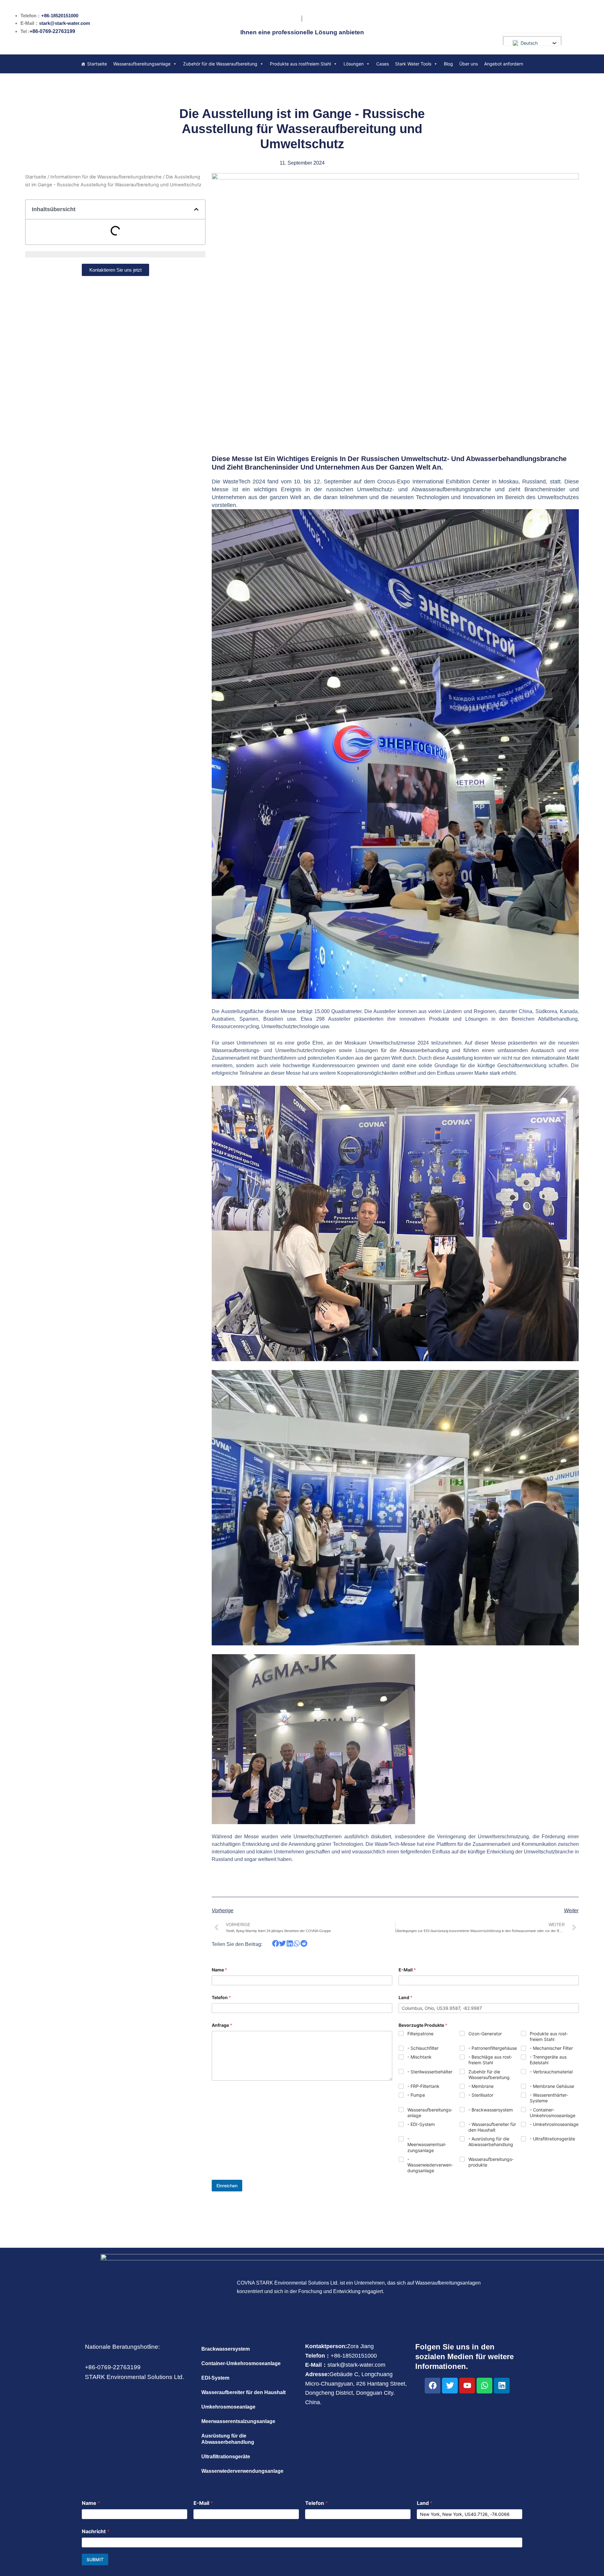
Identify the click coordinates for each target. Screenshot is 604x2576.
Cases (383, 64)
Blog (448, 64)
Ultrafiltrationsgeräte (226, 2457)
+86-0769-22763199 (52, 31)
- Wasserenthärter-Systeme (549, 2098)
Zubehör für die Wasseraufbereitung (220, 64)
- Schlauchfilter (423, 2048)
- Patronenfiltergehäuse (493, 2048)
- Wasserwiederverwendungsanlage (430, 2165)
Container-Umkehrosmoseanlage (241, 2363)
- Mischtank (419, 2057)
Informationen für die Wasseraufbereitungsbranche (106, 177)
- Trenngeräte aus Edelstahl (548, 2060)
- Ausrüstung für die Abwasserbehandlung (491, 2142)
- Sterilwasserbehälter (430, 2072)
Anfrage (222, 2025)
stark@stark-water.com (64, 23)
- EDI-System (421, 2124)
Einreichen (227, 2186)
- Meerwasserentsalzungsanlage (427, 2144)
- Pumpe (416, 2095)
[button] (196, 209)
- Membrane (481, 2086)
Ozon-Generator (485, 2034)
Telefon (221, 1997)
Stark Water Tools (413, 64)
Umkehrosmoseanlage (228, 2407)
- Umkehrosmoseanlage (554, 2124)
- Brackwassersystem (491, 2110)
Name (219, 1970)
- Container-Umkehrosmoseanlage (553, 2113)
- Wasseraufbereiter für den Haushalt (492, 2127)
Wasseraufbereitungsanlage (142, 64)
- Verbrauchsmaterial (551, 2072)
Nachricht (96, 2531)
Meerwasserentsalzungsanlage (238, 2421)
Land (405, 1997)
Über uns (469, 64)
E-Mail (407, 1970)
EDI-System (215, 2378)
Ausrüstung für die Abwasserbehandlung (228, 2439)
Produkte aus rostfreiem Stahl (300, 64)
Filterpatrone (420, 2034)
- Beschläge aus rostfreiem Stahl (490, 2060)
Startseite (97, 64)
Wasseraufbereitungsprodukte (491, 2162)
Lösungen (354, 64)
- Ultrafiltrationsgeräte (552, 2139)
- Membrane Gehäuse (552, 2086)
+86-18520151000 (60, 16)
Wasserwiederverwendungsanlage (242, 2471)
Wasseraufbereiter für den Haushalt (243, 2392)
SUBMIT (95, 2559)
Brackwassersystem (226, 2349)
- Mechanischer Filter (551, 2048)
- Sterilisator (481, 2095)
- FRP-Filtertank (423, 2086)
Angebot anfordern (504, 64)
